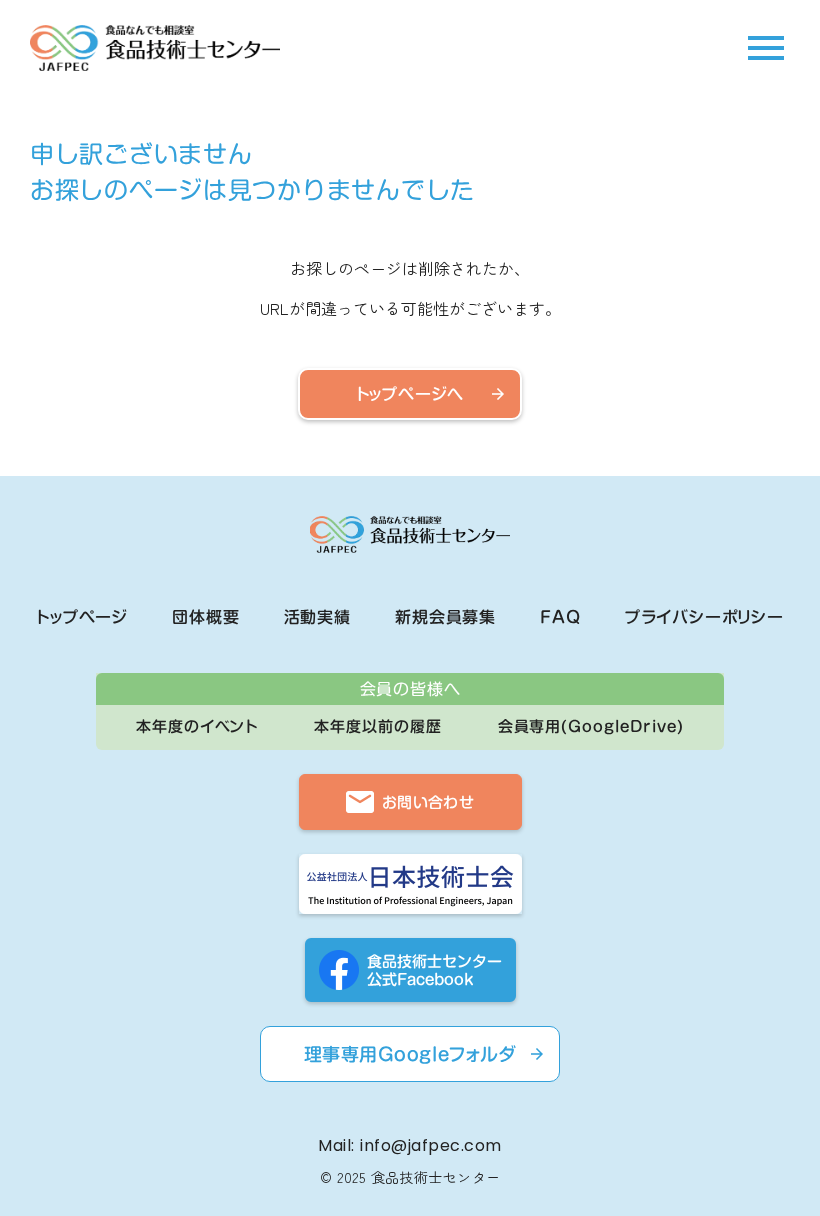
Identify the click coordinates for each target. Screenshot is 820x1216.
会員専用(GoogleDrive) (591, 726)
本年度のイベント (197, 726)
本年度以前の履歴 (377, 726)
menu (766, 48)
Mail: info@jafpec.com (409, 1146)
